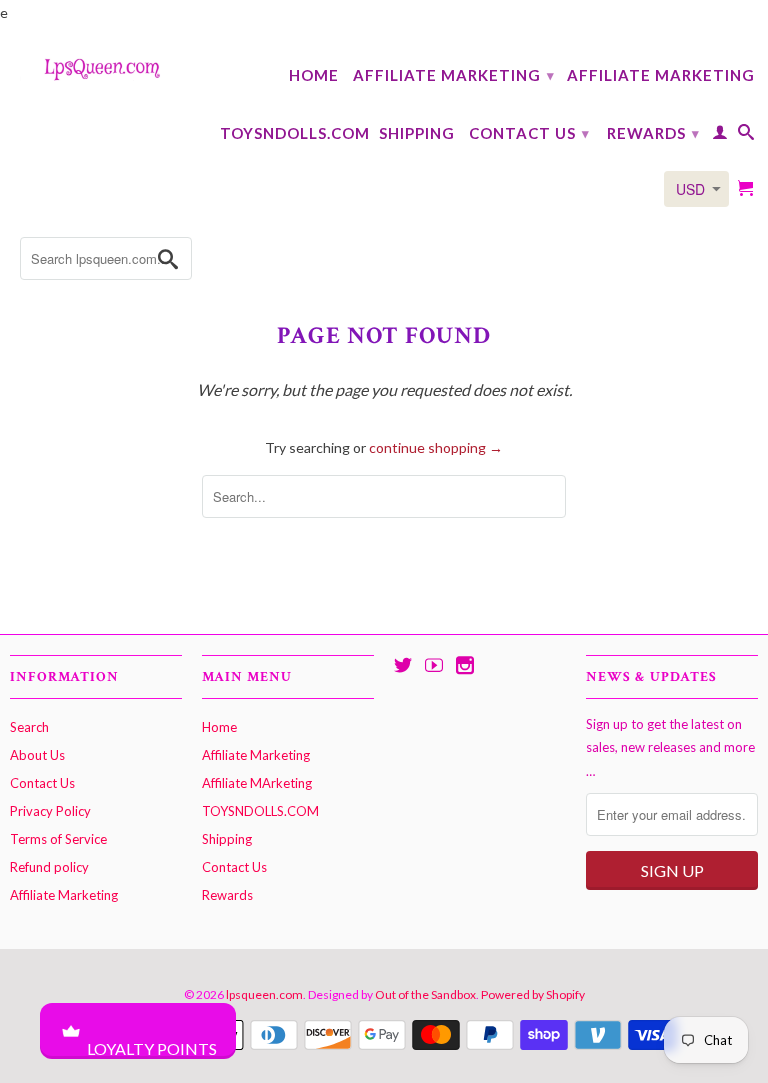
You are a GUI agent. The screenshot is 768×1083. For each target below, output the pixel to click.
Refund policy (49, 867)
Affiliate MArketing (661, 75)
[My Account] (720, 136)
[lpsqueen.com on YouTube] (434, 665)
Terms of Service (58, 839)
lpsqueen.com (264, 994)
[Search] (746, 136)
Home (314, 75)
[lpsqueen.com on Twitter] (403, 665)
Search (29, 727)
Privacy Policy (50, 811)
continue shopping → (436, 447)
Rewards (653, 133)
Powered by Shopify (533, 994)
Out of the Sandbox (425, 994)
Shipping (417, 133)
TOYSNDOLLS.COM (295, 133)
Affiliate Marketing (454, 75)
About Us (37, 755)
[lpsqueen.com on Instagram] (465, 665)
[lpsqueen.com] (96, 68)
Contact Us (529, 133)
